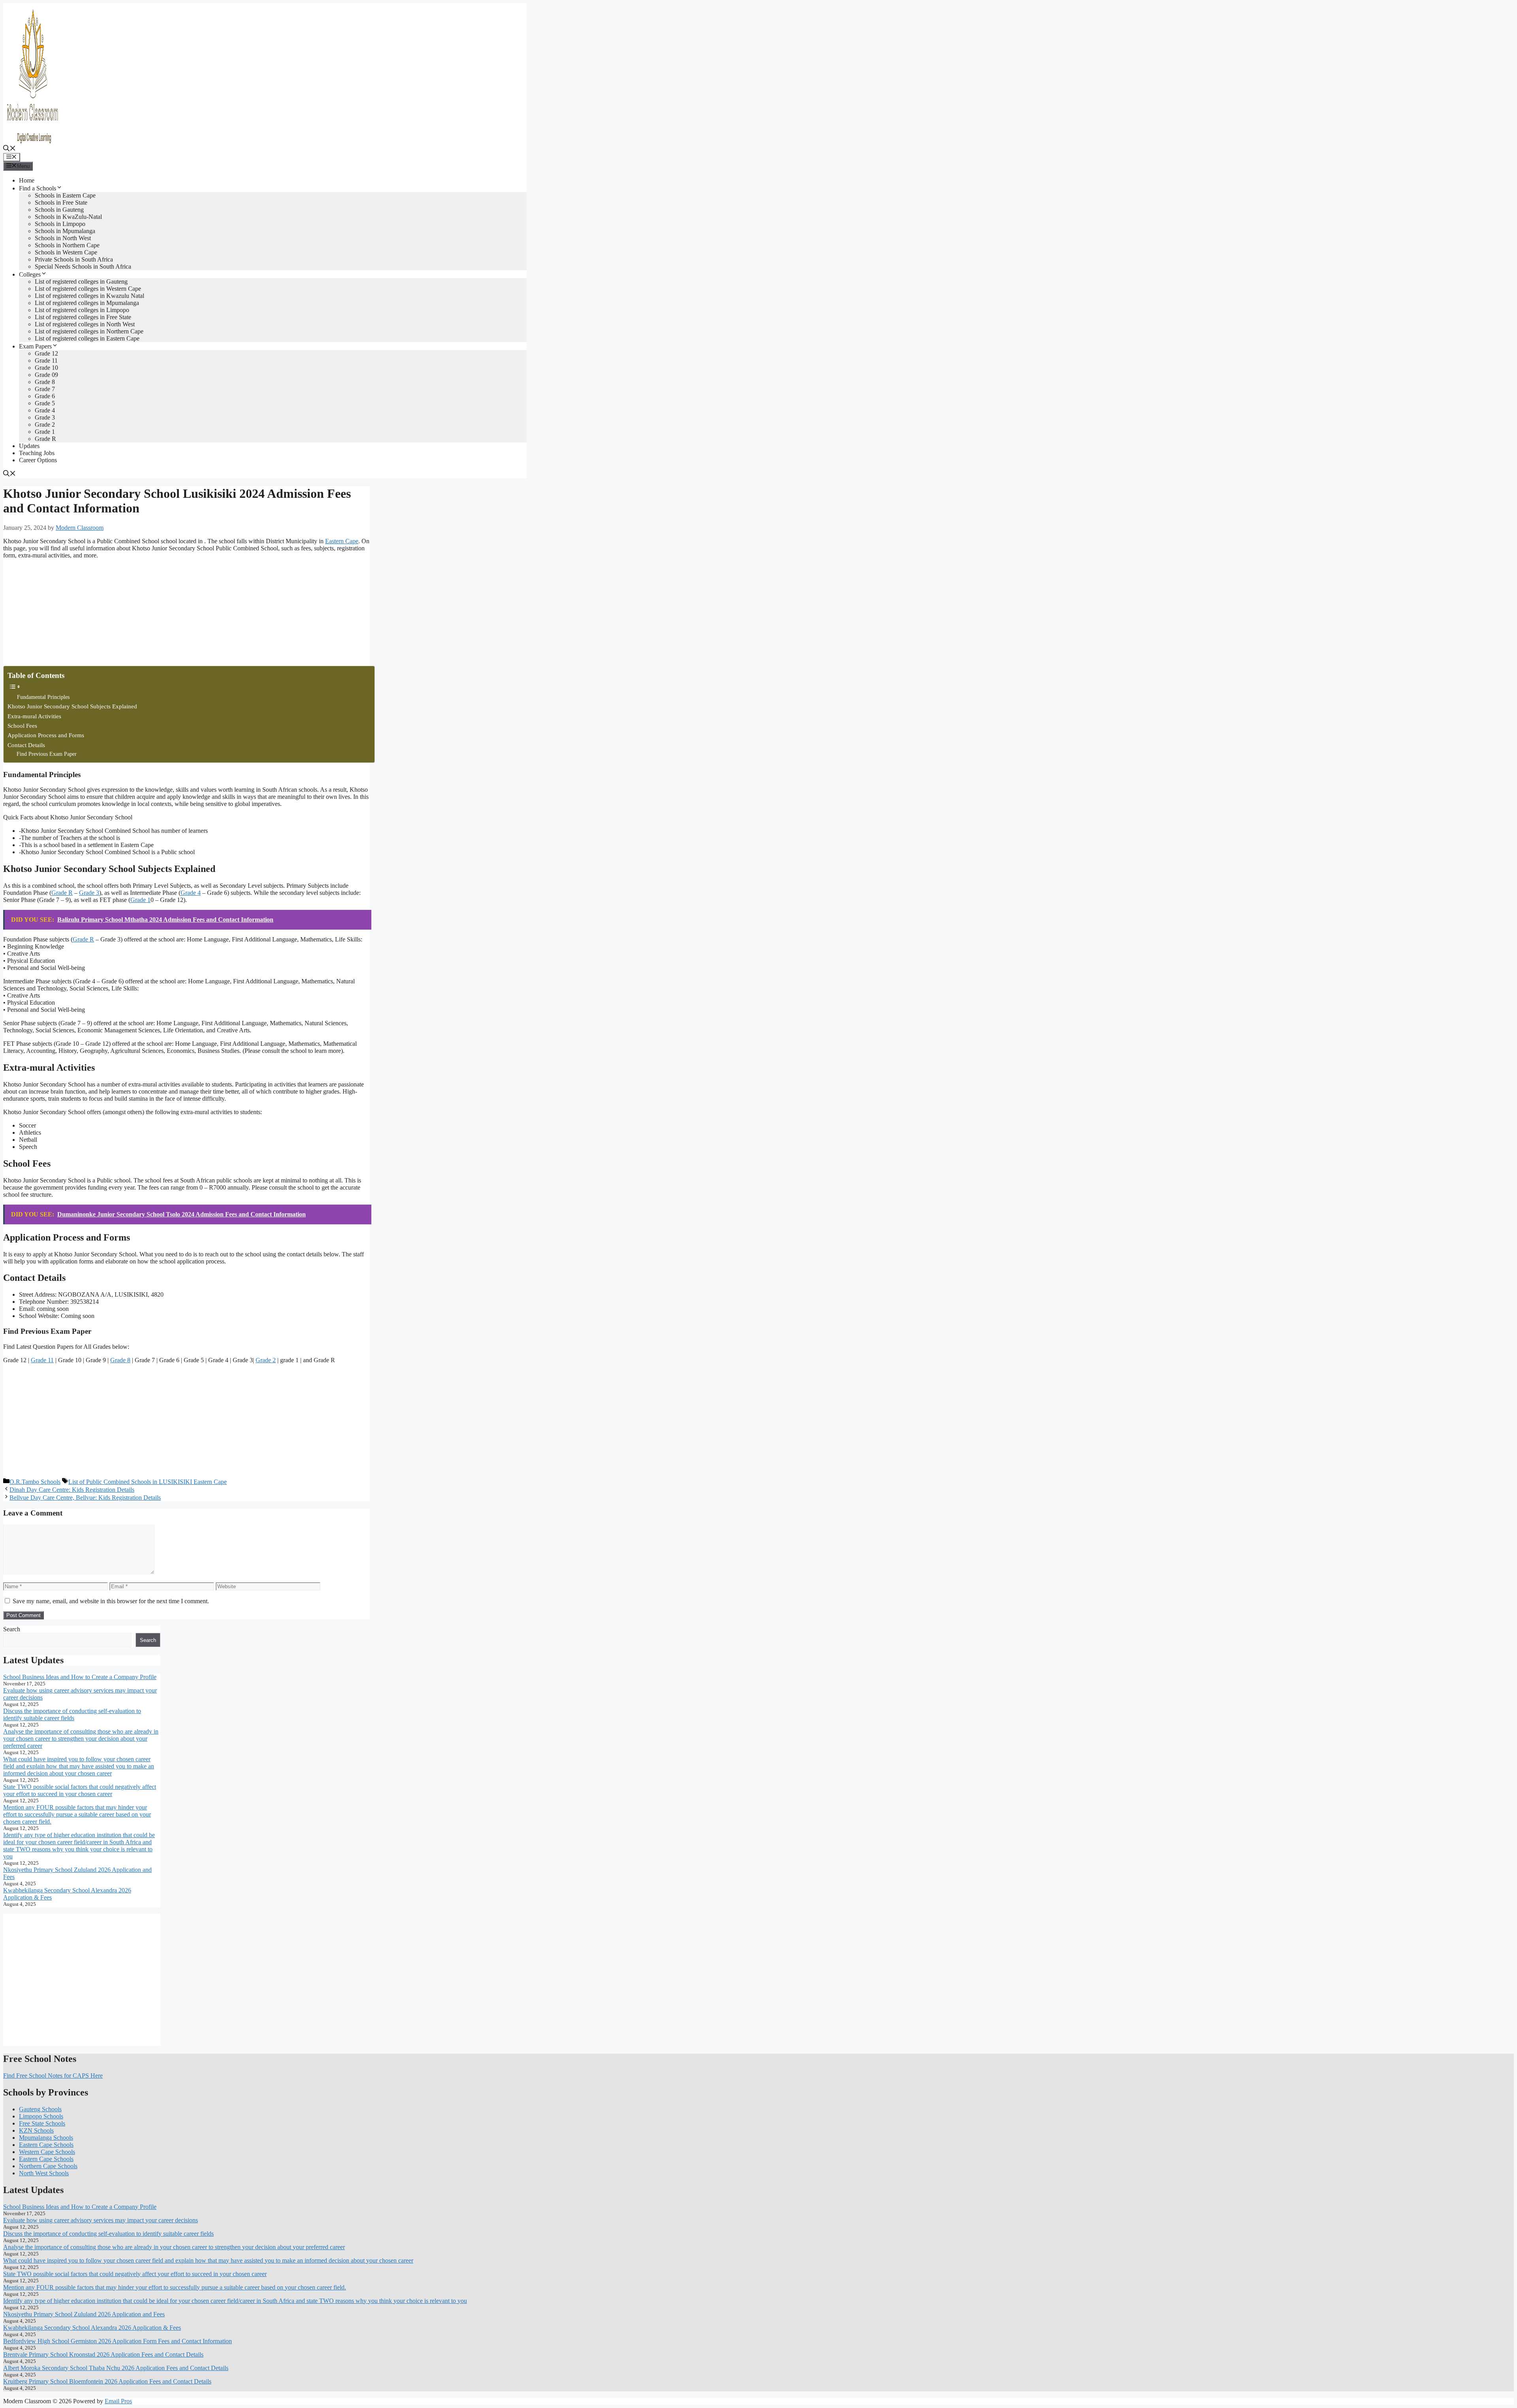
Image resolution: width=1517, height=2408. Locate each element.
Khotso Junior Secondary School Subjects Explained (72, 706)
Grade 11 (46, 361)
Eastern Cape (342, 541)
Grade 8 (45, 382)
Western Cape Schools (47, 2152)
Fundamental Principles (43, 697)
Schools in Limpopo (60, 224)
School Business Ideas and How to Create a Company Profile (80, 1677)
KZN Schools (36, 2130)
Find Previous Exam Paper (47, 754)
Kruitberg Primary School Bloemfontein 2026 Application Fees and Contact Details (107, 2381)
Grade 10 (46, 368)
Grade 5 (45, 403)
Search (12, 1629)
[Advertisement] (62, 615)
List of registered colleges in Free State (83, 317)
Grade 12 (46, 353)
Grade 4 (45, 410)
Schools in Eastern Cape (65, 195)
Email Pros (118, 2401)
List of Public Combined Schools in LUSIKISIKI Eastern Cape (148, 1482)
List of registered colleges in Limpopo (82, 310)
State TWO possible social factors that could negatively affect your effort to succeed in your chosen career (80, 1790)
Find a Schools (38, 188)
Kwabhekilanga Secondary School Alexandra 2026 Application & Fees (92, 2328)
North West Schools (44, 2173)
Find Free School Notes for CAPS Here (53, 2076)
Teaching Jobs (37, 453)
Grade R (45, 439)
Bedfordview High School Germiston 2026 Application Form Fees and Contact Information (118, 2341)
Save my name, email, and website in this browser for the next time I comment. (111, 1601)
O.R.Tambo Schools (35, 1482)
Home (27, 180)
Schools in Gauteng (59, 210)
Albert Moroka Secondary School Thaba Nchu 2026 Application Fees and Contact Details (116, 2368)
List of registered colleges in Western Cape (88, 289)
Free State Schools (42, 2123)
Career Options (38, 460)
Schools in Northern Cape (67, 245)
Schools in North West (63, 238)
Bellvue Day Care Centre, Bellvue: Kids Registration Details (85, 1498)
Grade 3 (45, 417)
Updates (29, 446)
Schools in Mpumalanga (65, 231)
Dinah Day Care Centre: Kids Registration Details (72, 1490)
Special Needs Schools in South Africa (83, 266)
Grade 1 (45, 432)
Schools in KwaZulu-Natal (68, 217)
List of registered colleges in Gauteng (81, 281)
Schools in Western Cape (66, 252)
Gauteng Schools (40, 2109)
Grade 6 (45, 396)
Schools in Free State (61, 202)
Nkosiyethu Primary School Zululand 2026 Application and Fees (84, 2314)
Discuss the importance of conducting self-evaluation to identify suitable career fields (72, 1714)
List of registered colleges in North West (85, 324)
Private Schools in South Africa (74, 259)
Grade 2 (45, 425)
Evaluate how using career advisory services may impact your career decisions (101, 2220)
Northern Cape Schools (48, 2166)
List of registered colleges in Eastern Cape (87, 338)
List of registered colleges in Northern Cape (89, 331)
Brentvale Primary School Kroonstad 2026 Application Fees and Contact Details (103, 2354)
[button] (9, 149)
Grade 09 (46, 375)
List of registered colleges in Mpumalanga (87, 303)
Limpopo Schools (41, 2116)
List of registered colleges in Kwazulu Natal (89, 296)
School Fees (22, 726)
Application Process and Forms (46, 735)
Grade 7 (45, 389)
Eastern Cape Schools (46, 2145)
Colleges (30, 274)
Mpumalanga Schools (46, 2138)
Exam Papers (35, 346)
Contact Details (26, 745)
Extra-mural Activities (34, 716)
